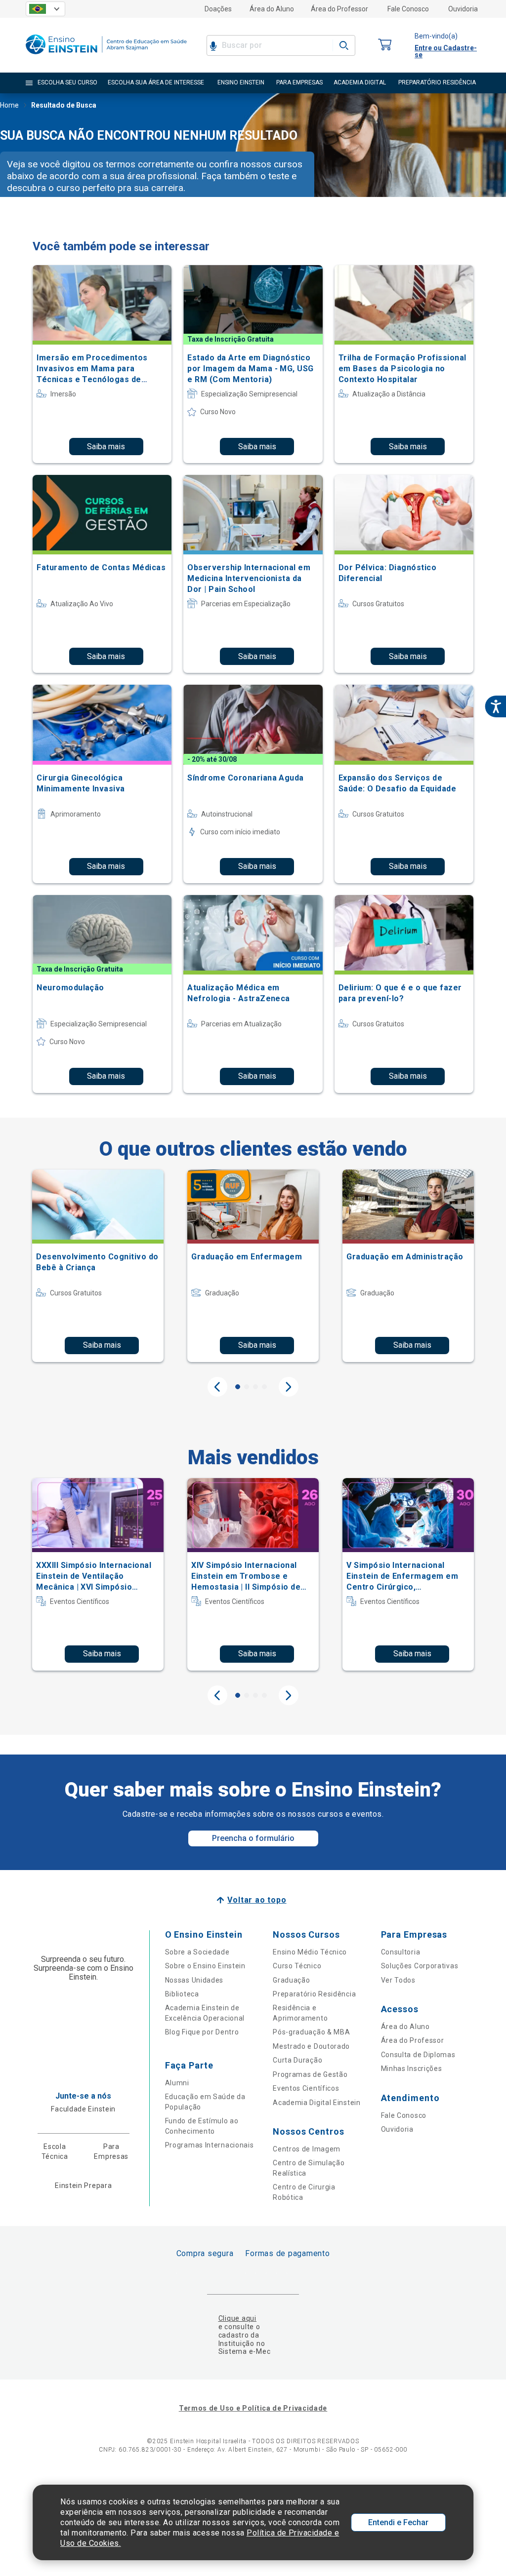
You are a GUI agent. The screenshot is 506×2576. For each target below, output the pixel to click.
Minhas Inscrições (412, 2069)
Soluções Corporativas (420, 1966)
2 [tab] (247, 1387)
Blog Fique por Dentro (202, 2032)
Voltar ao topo (257, 1900)
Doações (218, 9)
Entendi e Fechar (398, 2522)
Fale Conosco (408, 9)
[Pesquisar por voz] (213, 45)
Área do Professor (339, 9)
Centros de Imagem (307, 2149)
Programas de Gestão (310, 2074)
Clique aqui (237, 2318)
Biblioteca (182, 1994)
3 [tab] (255, 1387)
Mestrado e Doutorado (311, 2046)
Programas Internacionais (210, 2145)
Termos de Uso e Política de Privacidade (253, 2408)
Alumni (177, 2083)
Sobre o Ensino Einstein (205, 1966)
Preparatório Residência (314, 1994)
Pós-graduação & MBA (311, 2032)
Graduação (291, 1980)
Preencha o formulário (253, 1838)
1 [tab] (238, 1387)
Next (289, 1387)
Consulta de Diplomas (418, 2055)
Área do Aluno (272, 9)
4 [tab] (264, 1387)
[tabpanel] (98, 1266)
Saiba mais (106, 447)
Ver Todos (398, 1980)
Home (9, 105)
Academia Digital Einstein (317, 2103)
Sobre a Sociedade (197, 1952)
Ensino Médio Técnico (310, 1952)
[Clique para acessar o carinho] (385, 45)
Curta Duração (297, 2060)
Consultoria (401, 1952)
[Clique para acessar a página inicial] (106, 57)
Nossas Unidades (194, 1980)
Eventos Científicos (306, 2088)
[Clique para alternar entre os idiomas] (45, 9)
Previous (217, 1387)
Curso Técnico (297, 1966)
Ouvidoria (463, 9)
